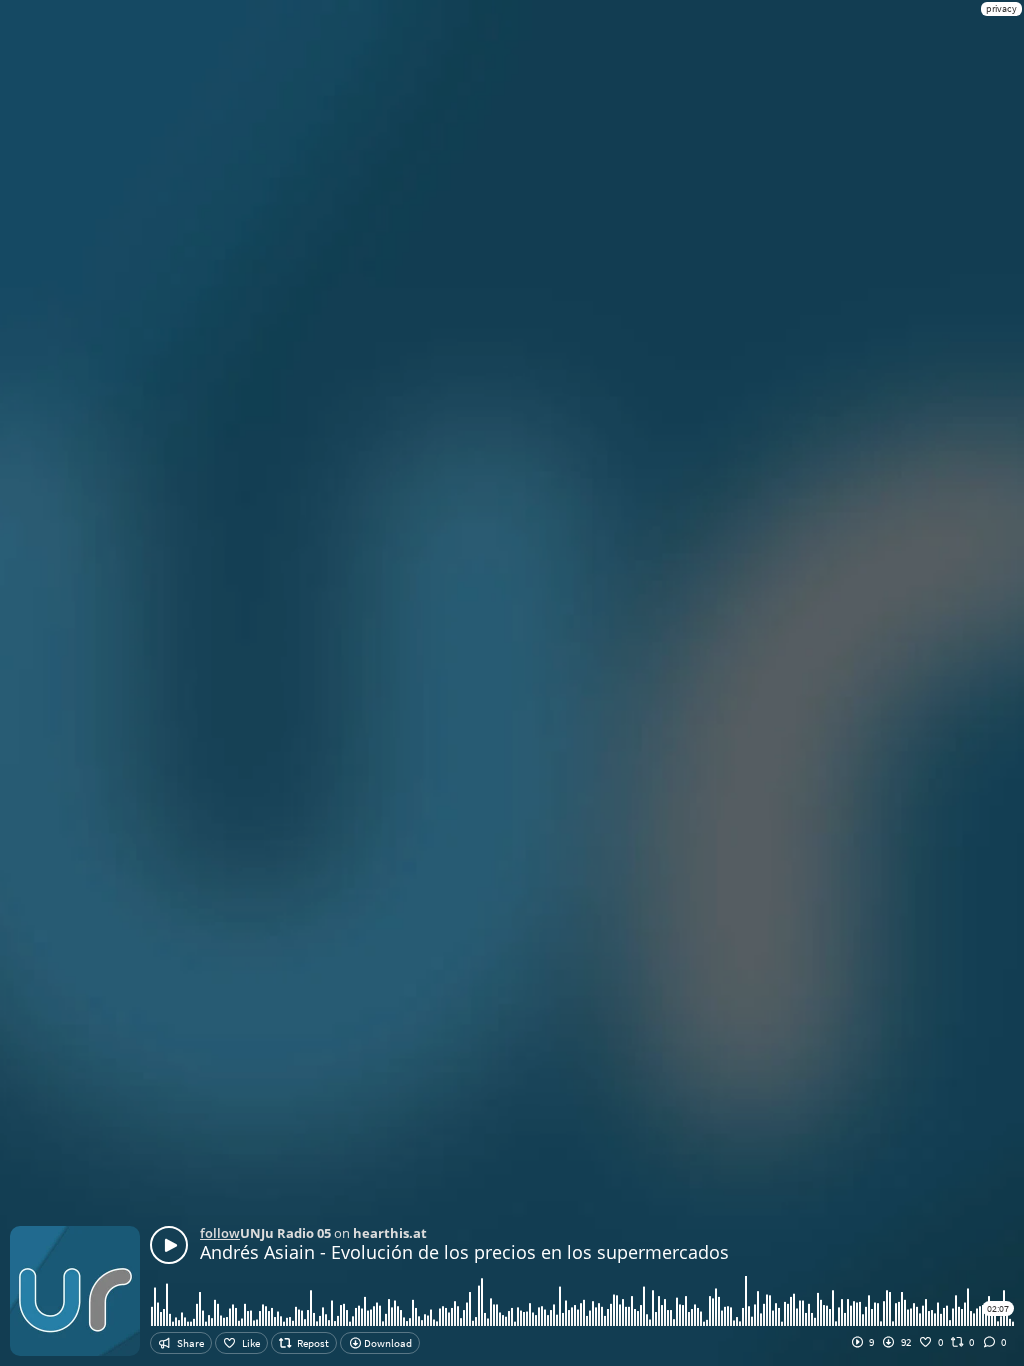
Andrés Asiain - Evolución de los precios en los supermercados (464, 1252)
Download (387, 1343)
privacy (1001, 8)
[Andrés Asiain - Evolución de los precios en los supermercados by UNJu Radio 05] (169, 1245)
